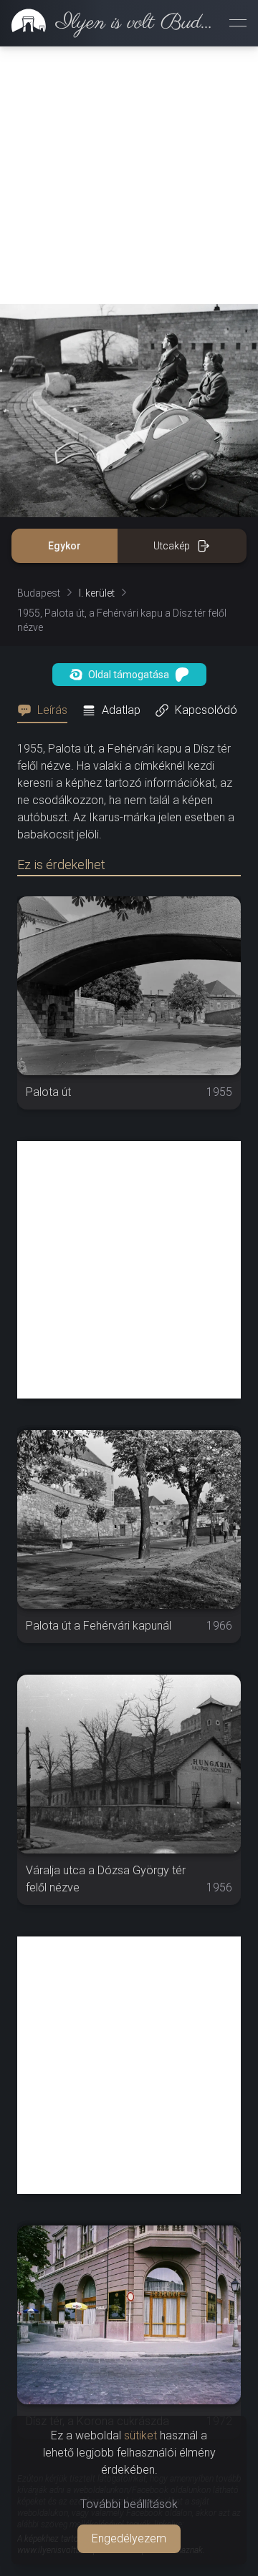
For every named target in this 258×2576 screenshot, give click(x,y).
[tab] (47, 710)
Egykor (64, 546)
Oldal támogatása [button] (129, 675)
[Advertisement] (129, 175)
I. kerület (97, 593)
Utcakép (172, 546)
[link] (109, 23)
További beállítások (129, 2504)
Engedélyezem (129, 2538)
